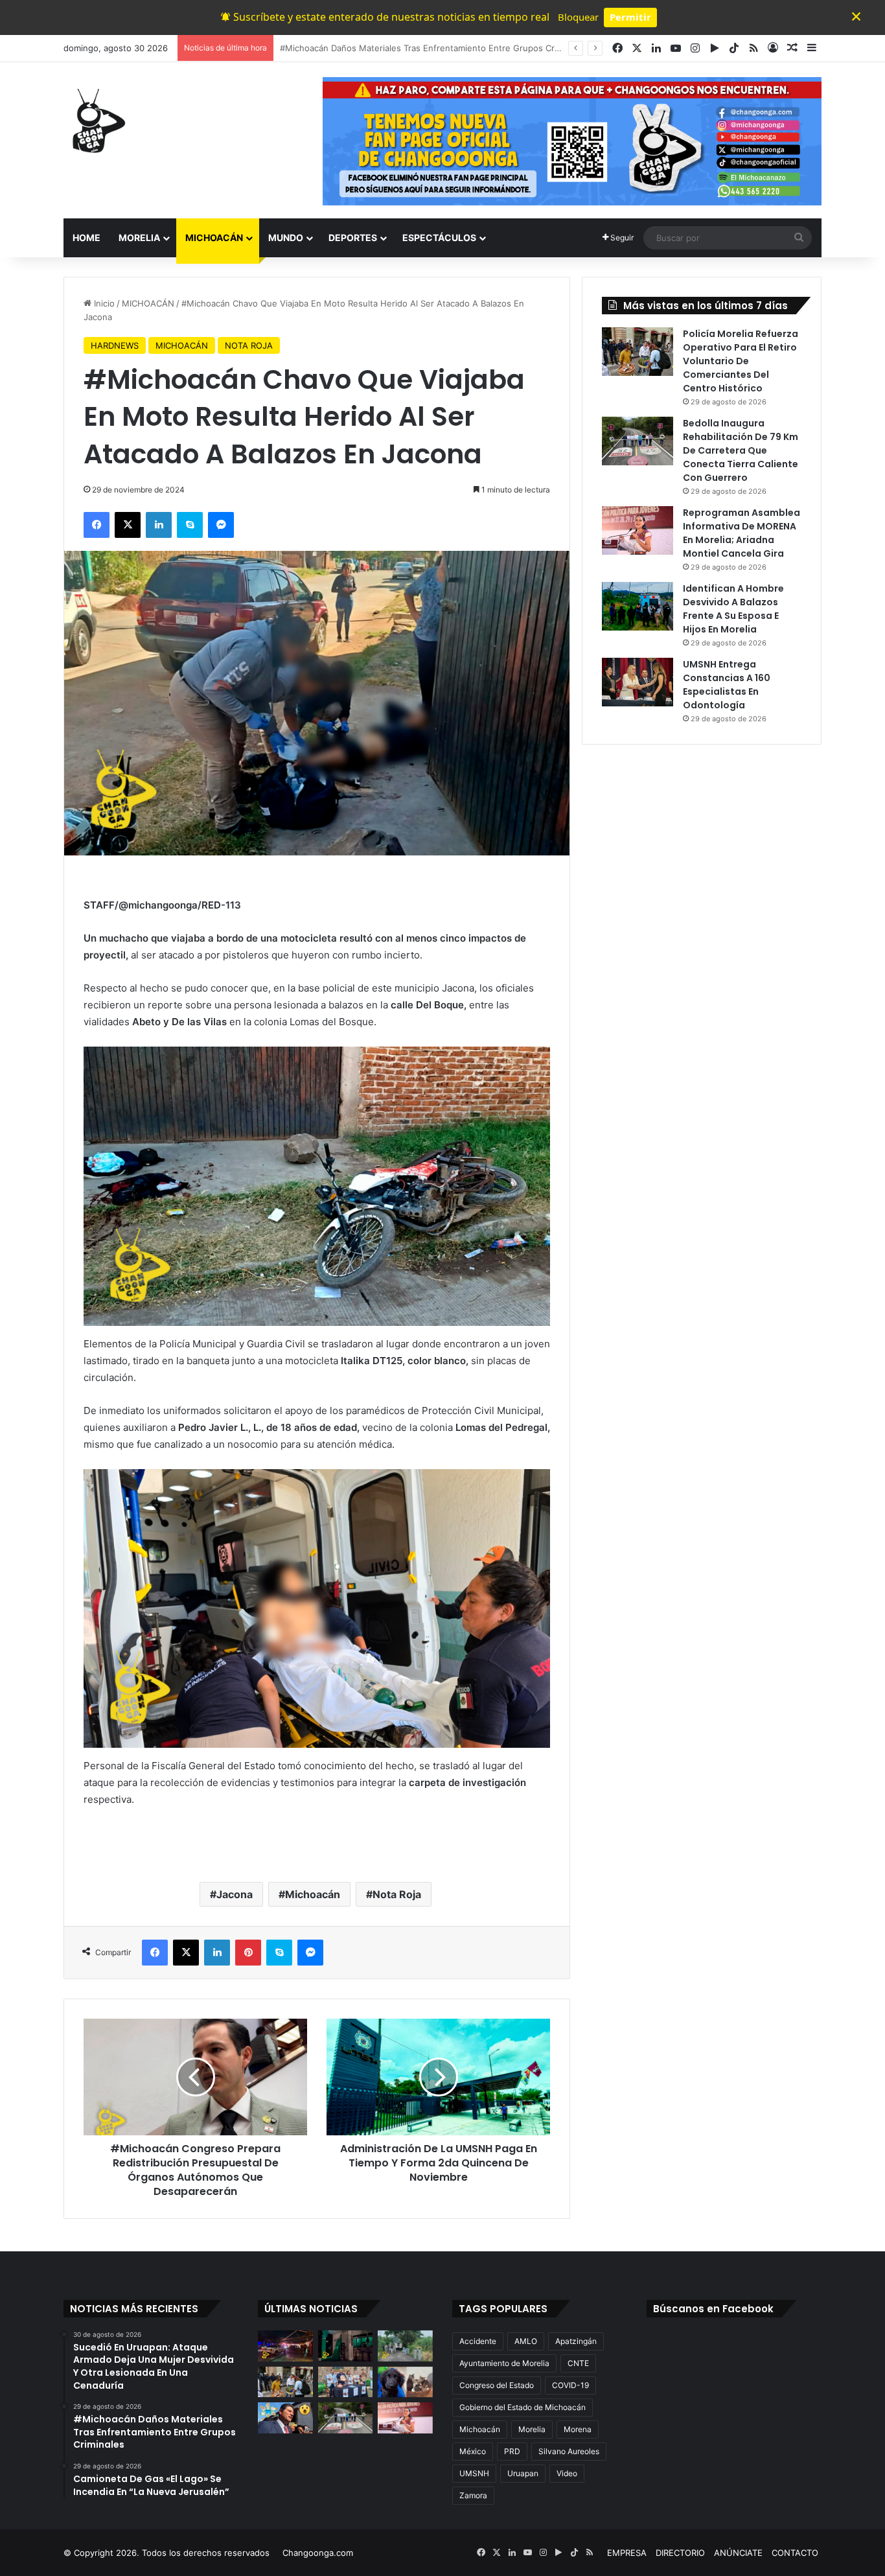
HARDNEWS (115, 345)
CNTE (578, 2363)
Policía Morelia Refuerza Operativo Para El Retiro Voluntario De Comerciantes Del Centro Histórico (741, 361)
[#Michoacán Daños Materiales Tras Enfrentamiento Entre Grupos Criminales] (346, 2346)
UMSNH (474, 2473)
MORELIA (139, 238)
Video (567, 2473)
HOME (86, 238)
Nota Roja (397, 1894)
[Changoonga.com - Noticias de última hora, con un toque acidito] (96, 121)
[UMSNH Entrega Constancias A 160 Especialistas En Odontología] (638, 682)
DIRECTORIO (680, 2553)
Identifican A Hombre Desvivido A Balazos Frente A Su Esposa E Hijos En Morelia (733, 609)
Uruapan (523, 2473)
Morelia (532, 2429)
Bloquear (578, 17)
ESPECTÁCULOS (439, 238)
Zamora (473, 2495)
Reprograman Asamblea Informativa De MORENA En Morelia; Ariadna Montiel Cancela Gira (741, 533)
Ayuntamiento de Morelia (504, 2363)
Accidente (478, 2341)
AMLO (526, 2341)
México (473, 2451)
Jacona (235, 1894)
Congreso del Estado (497, 2385)
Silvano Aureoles (569, 2451)
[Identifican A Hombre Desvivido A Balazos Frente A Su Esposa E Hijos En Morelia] (638, 606)
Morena (578, 2429)
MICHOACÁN (214, 238)
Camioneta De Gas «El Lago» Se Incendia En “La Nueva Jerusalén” (413, 48)
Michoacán (313, 1894)
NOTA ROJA (249, 345)
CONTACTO (795, 2553)
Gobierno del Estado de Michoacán (523, 2407)
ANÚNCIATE (738, 2553)
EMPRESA (627, 2553)
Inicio (103, 303)
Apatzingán (576, 2341)
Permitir (630, 17)
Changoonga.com (318, 2553)
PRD (512, 2451)
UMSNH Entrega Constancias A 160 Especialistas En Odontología (727, 685)
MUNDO (286, 238)
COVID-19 (570, 2385)
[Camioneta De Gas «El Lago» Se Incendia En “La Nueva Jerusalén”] (405, 2346)
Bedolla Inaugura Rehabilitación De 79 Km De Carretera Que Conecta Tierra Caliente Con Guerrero (741, 450)
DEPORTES (353, 238)
